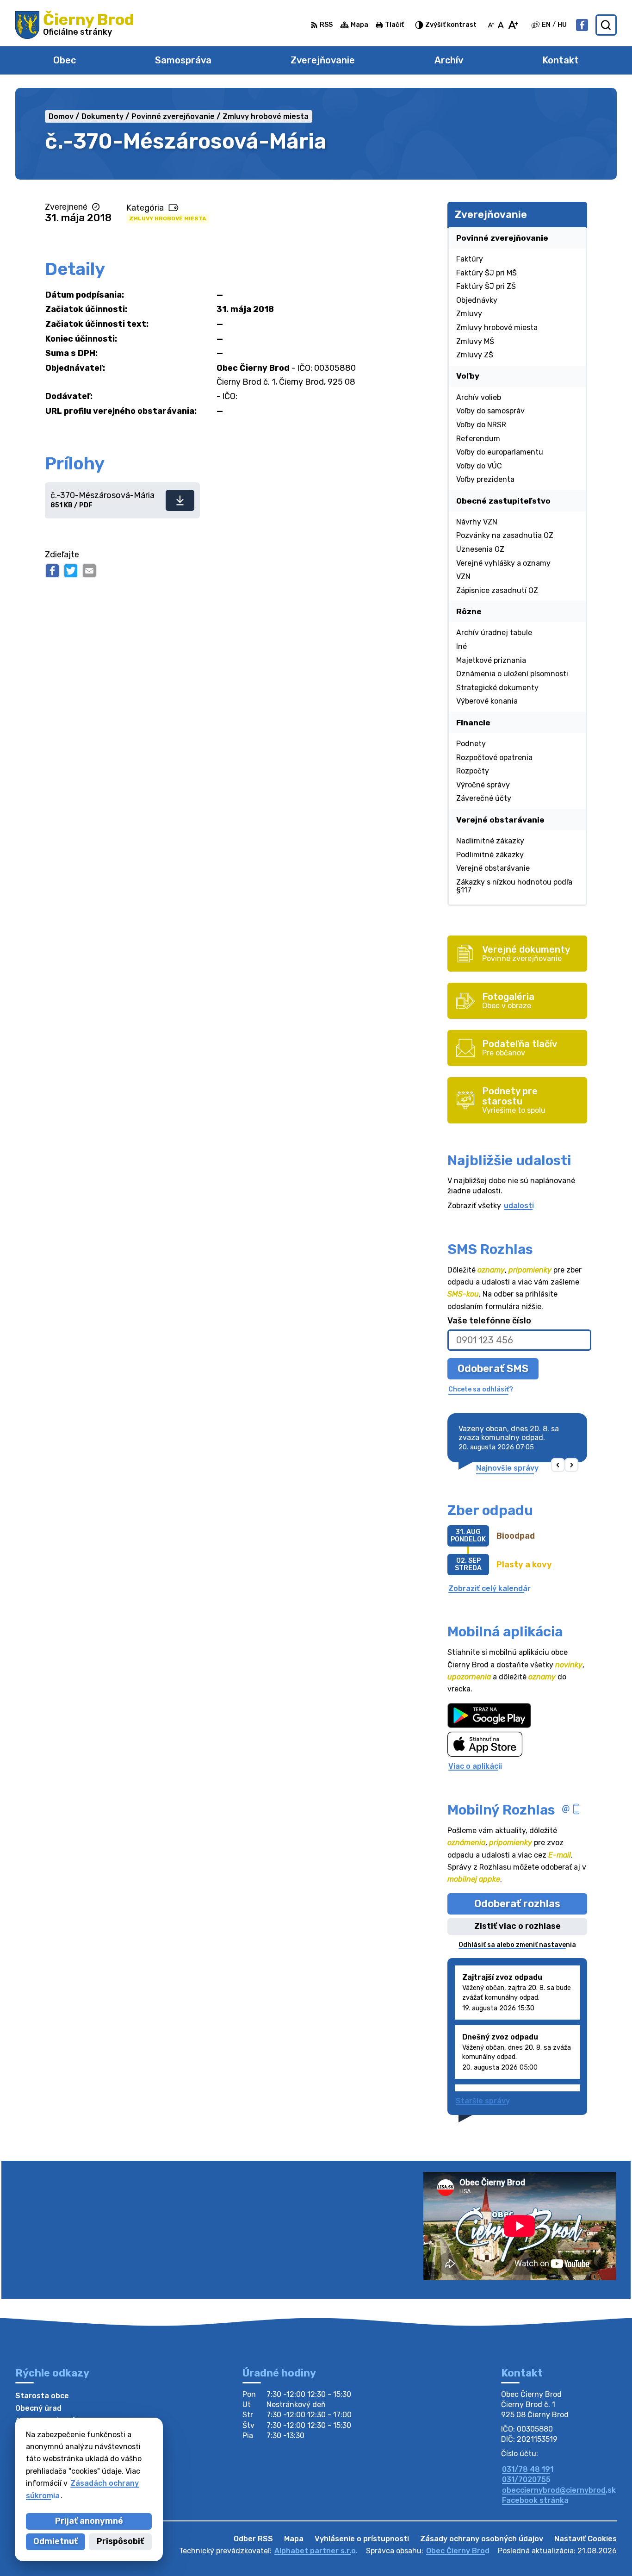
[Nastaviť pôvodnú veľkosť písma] (501, 25)
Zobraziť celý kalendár (489, 1588)
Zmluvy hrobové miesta (168, 218)
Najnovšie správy (507, 1468)
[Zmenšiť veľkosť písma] (491, 25)
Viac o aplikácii (475, 1766)
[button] (558, 1465)
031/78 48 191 (528, 2469)
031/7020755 (526, 2479)
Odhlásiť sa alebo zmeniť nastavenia (517, 1945)
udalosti (519, 1206)
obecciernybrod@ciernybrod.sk (559, 2490)
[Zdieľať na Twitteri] (71, 571)
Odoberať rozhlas (517, 1904)
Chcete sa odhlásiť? (481, 1389)
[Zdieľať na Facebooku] (52, 571)
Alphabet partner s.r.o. (316, 2551)
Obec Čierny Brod (458, 2551)
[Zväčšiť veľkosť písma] (513, 25)
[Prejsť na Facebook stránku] (582, 25)
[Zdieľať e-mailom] (89, 571)
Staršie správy (483, 2101)
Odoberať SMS (493, 1369)
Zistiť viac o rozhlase (517, 1926)
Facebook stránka (535, 2500)
